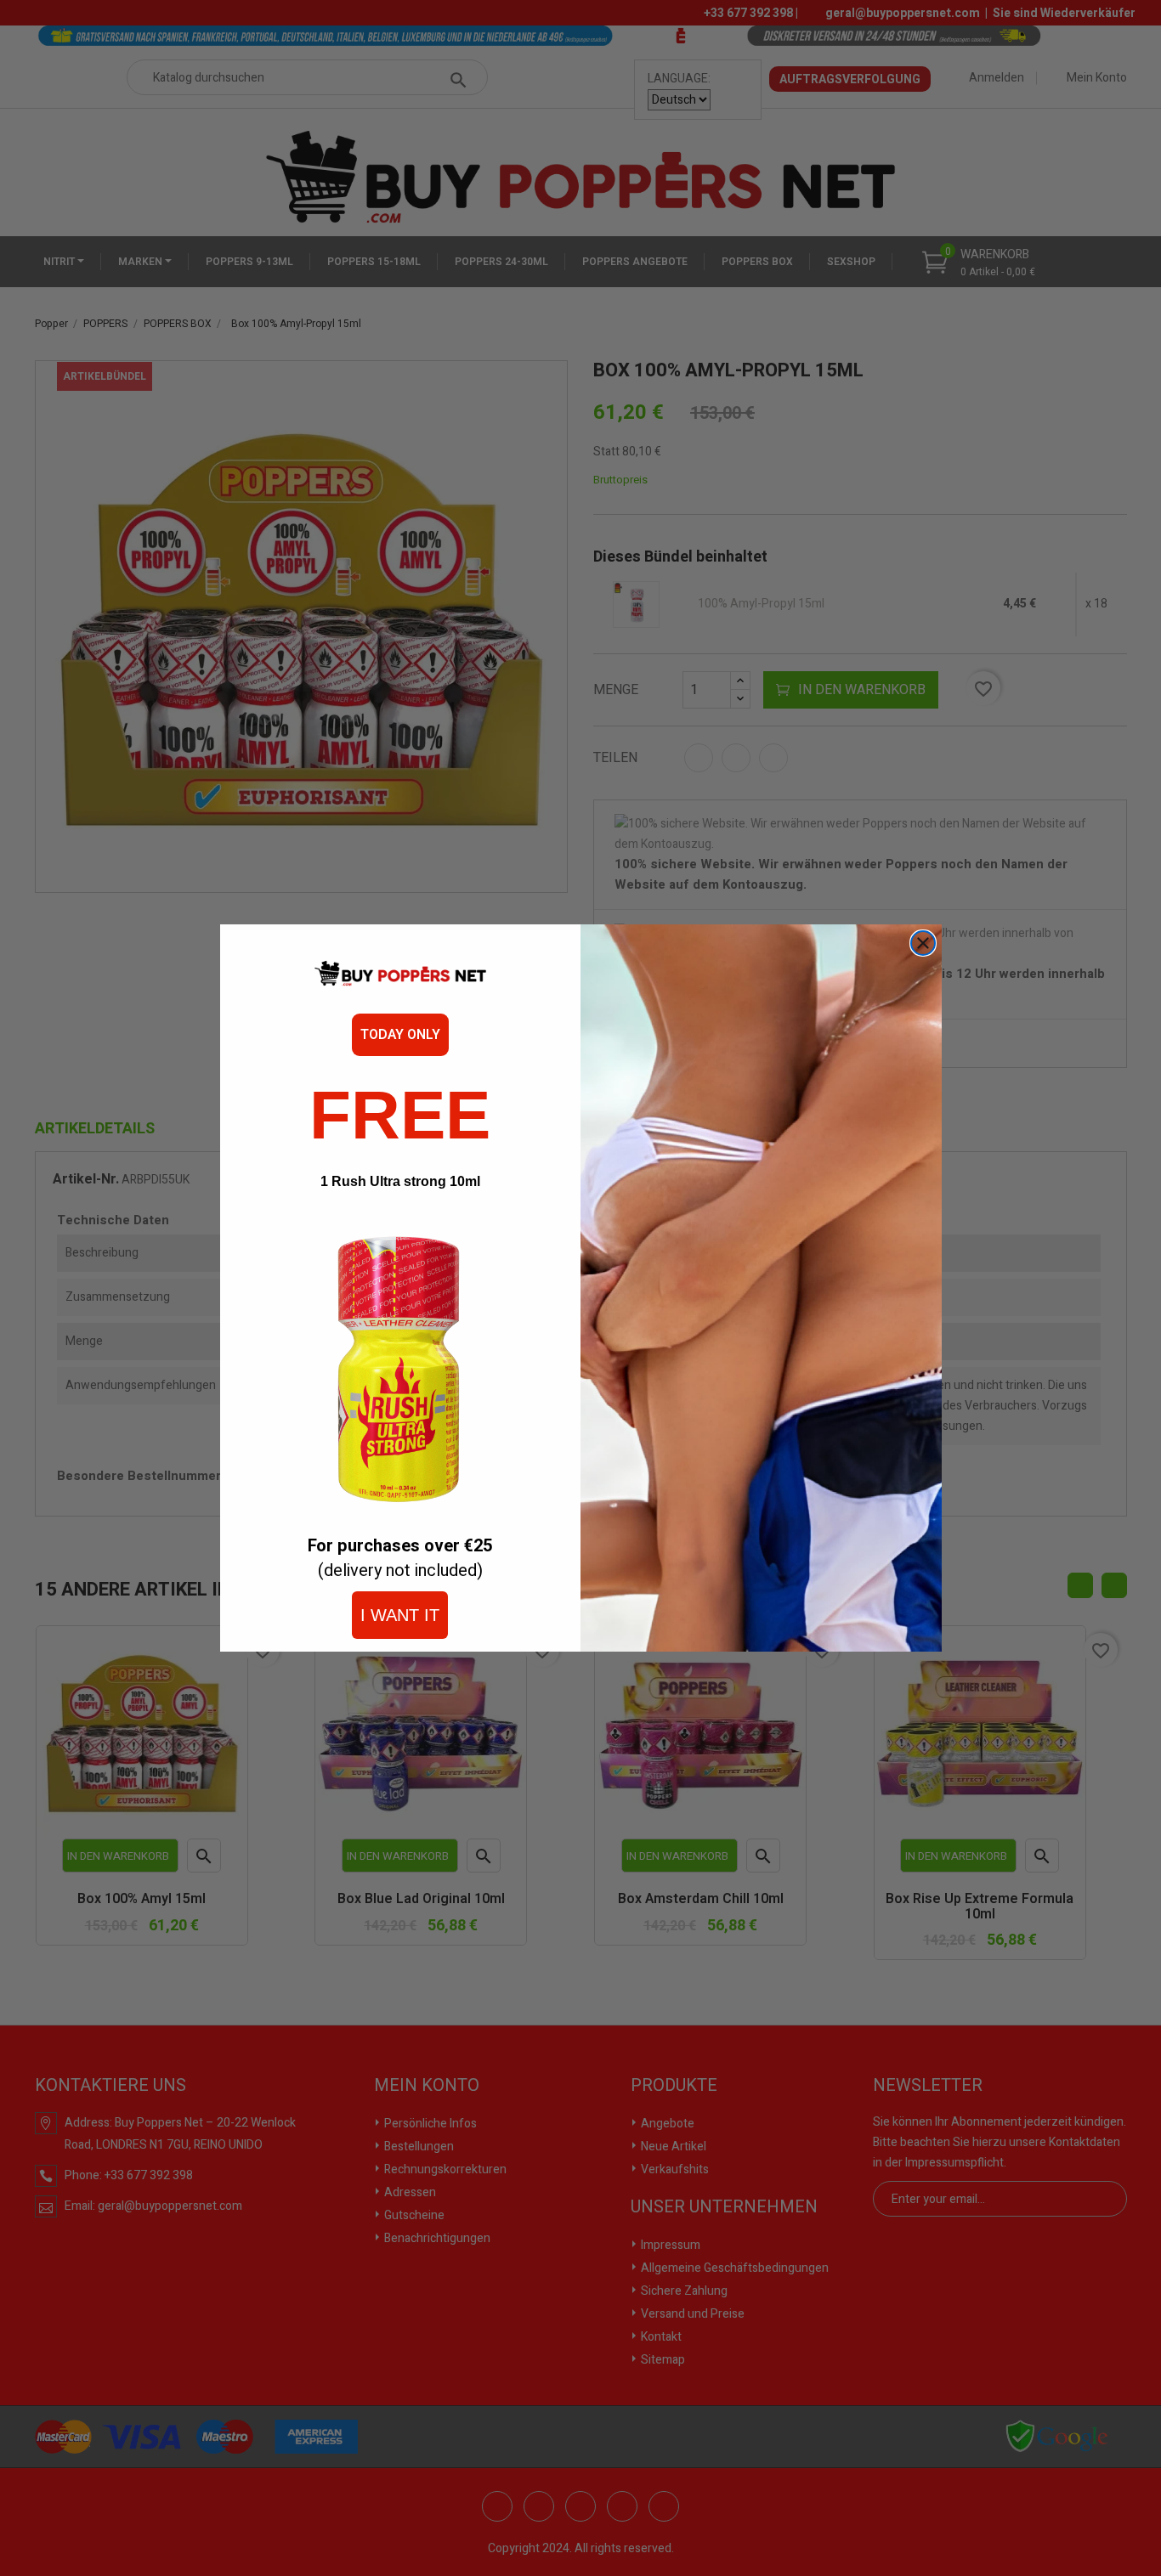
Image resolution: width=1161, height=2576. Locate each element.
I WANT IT (400, 1615)
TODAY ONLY (400, 1035)
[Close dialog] (923, 943)
